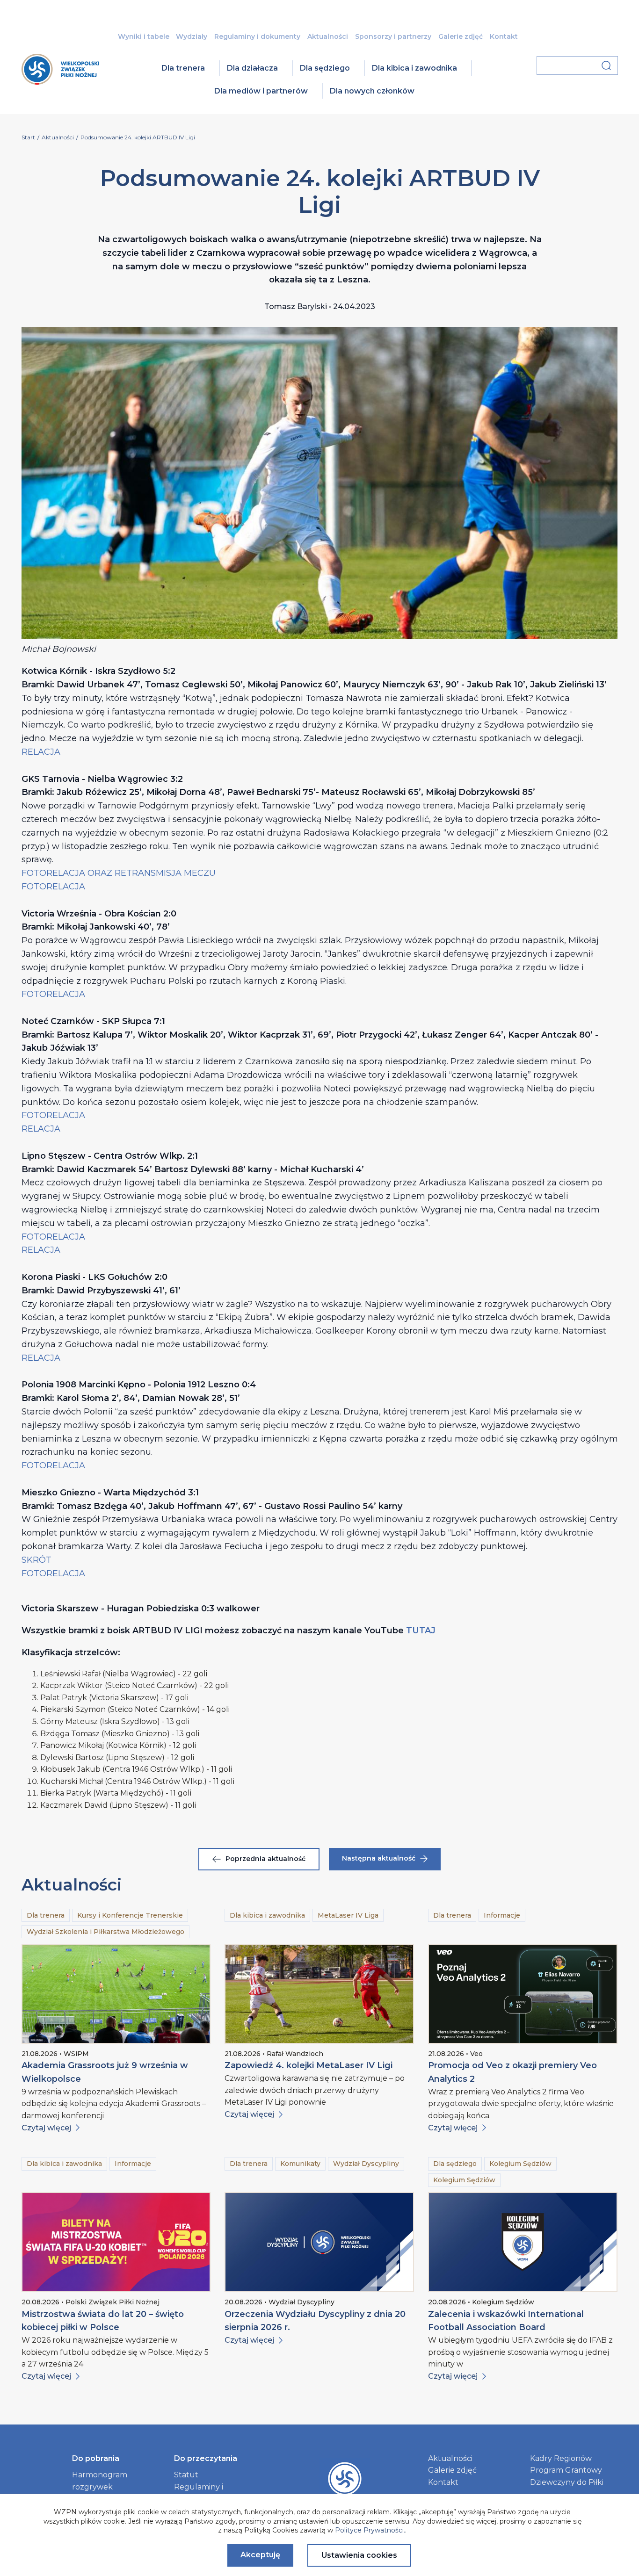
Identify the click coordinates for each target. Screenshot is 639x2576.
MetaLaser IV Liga (348, 1915)
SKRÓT (36, 1560)
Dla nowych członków (372, 91)
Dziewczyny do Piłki (567, 2482)
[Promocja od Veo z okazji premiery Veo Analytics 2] (523, 1994)
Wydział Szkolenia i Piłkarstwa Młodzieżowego (105, 1932)
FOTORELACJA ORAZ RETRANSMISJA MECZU (119, 873)
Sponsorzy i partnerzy (393, 36)
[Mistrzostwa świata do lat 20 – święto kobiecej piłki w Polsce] (116, 2242)
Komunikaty (300, 2164)
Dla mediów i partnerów (261, 91)
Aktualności (328, 36)
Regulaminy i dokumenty (257, 36)
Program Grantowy (566, 2470)
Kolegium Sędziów (520, 2164)
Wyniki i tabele (144, 36)
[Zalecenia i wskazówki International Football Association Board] (523, 2242)
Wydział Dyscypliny (366, 2164)
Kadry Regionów (561, 2458)
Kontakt (504, 36)
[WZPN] (60, 82)
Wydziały (192, 36)
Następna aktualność (379, 1858)
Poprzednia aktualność (265, 1859)
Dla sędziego (325, 68)
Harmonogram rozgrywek (100, 2481)
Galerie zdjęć (461, 36)
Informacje (502, 1915)
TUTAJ (421, 1631)
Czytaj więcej (46, 2128)
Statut (186, 2475)
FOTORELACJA (53, 887)
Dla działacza (252, 68)
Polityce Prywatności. (370, 2530)
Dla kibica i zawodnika (414, 68)
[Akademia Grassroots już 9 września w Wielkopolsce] (116, 1994)
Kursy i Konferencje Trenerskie (130, 1915)
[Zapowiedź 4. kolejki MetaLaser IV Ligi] (319, 1994)
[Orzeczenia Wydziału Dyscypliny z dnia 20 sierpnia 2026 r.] (319, 2242)
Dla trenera (183, 68)
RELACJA (41, 752)
